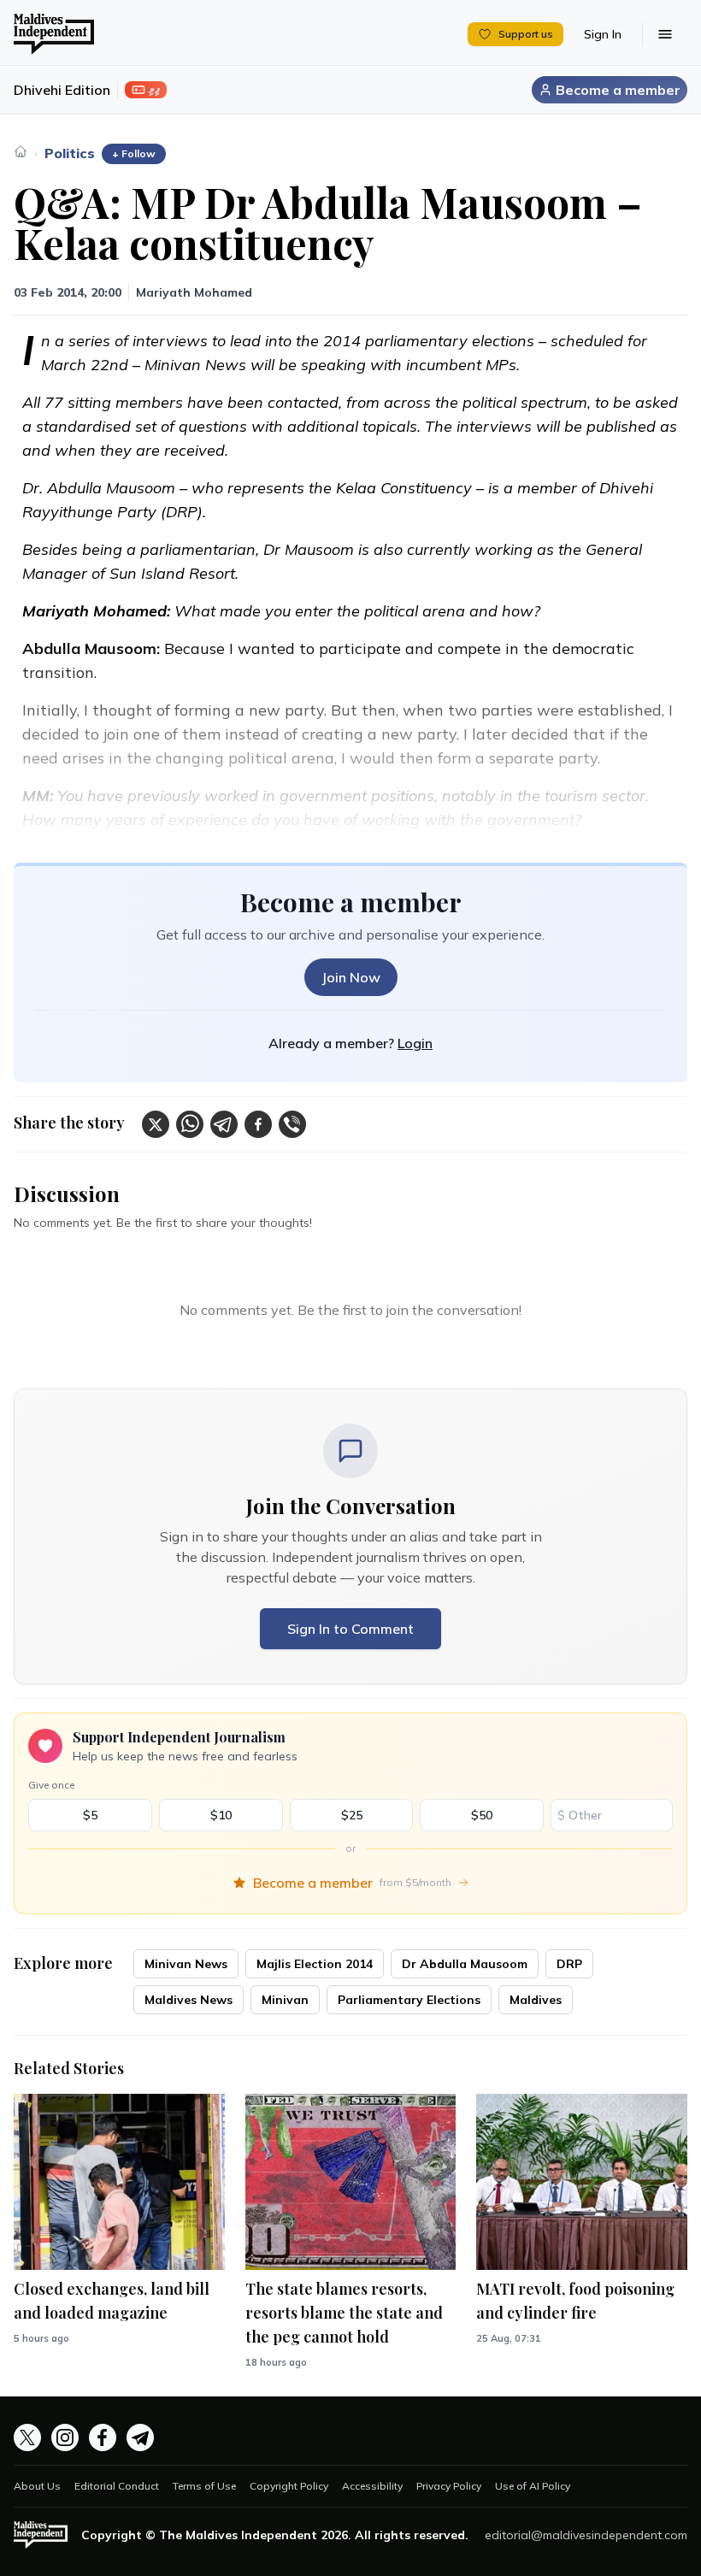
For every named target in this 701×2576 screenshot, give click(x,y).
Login (415, 1043)
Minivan (285, 2000)
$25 (352, 1815)
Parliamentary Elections (409, 2000)
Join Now (351, 977)
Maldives (536, 2000)
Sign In (603, 34)
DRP (569, 1964)
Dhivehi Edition (62, 90)
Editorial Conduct (117, 2486)
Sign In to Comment (350, 1629)
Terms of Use (204, 2486)
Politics (70, 153)
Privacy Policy (449, 2486)
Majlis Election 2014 (315, 1964)
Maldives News (189, 2000)
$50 (482, 1815)
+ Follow (134, 153)
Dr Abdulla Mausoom (465, 1964)
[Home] (21, 151)
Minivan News (186, 1964)
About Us (37, 2486)
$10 (221, 1815)
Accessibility (372, 2486)
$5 (90, 1815)
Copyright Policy (289, 2486)
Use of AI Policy (533, 2486)
